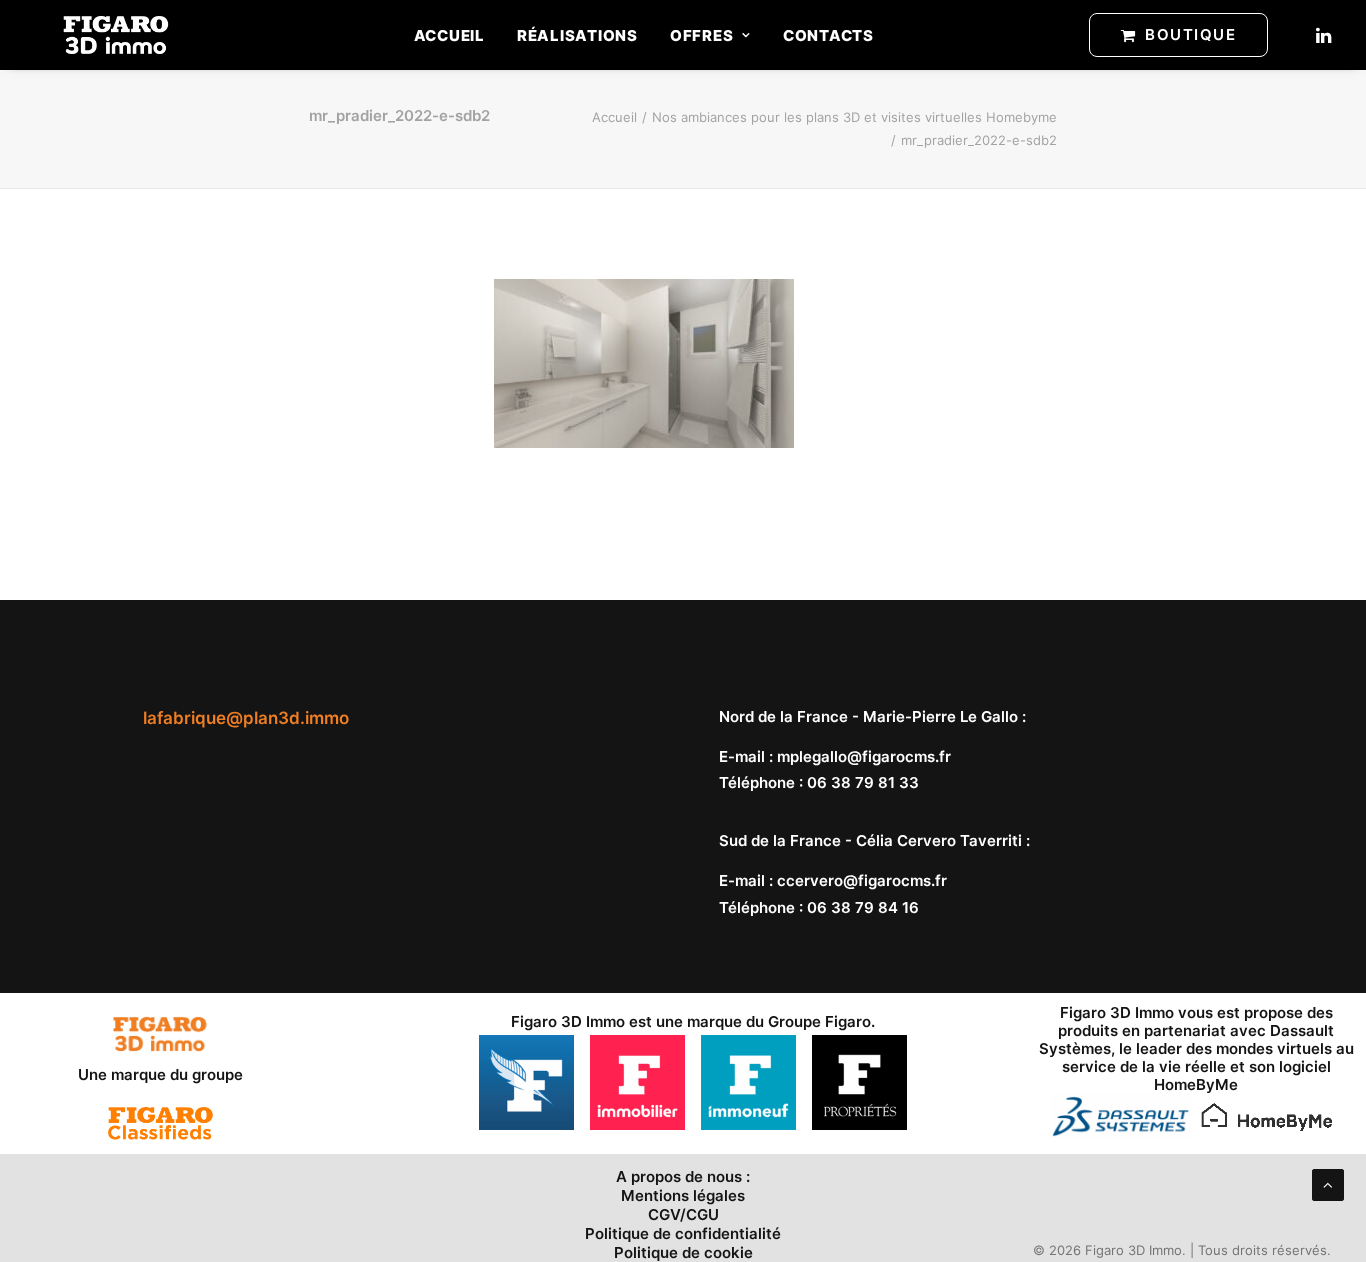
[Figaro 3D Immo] (116, 35)
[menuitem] (449, 35)
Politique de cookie (683, 1252)
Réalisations (577, 35)
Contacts (828, 35)
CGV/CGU (683, 1214)
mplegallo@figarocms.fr (864, 756)
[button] (1322, 35)
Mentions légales (683, 1195)
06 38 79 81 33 (863, 782)
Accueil (449, 35)
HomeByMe (1196, 1084)
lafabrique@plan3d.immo (246, 718)
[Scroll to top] (1328, 1183)
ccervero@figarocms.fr (862, 880)
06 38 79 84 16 (863, 907)
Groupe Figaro (819, 1021)
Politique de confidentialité (683, 1233)
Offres (702, 35)
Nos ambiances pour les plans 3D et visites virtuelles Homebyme (854, 117)
